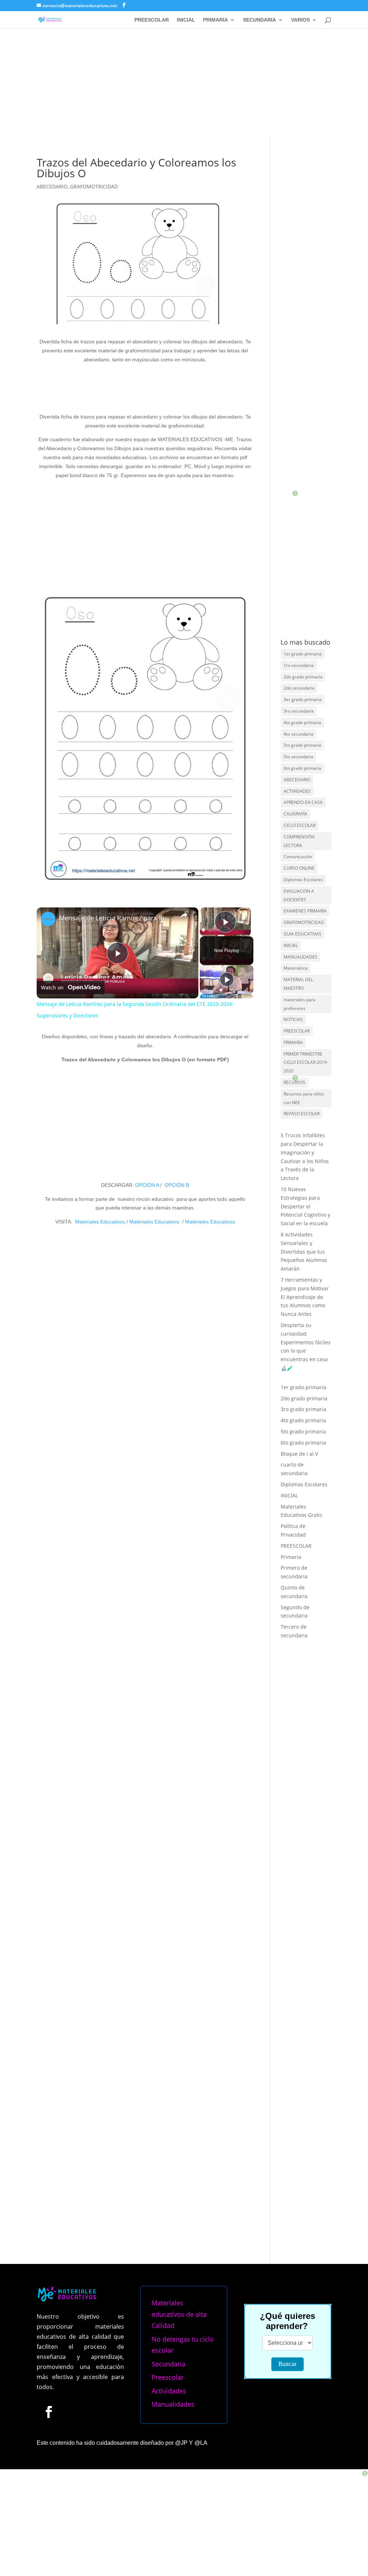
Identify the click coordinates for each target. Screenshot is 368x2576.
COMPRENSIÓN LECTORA (299, 841)
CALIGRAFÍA (295, 814)
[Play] (227, 979)
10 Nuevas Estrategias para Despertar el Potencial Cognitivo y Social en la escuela (305, 1206)
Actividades (169, 2391)
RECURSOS (295, 1082)
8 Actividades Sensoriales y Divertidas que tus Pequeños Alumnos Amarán (304, 1252)
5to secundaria (298, 757)
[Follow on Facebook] (49, 2412)
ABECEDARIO (52, 186)
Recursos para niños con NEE (304, 1098)
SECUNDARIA (259, 20)
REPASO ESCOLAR (302, 1114)
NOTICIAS (293, 1019)
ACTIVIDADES (297, 791)
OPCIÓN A (147, 1185)
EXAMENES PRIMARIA (305, 911)
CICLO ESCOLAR (300, 825)
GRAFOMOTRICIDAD (94, 186)
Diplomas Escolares (303, 880)
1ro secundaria (299, 665)
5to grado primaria (302, 745)
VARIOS (300, 20)
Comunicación (298, 857)
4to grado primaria (302, 722)
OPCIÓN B (177, 1185)
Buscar (287, 2364)
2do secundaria (299, 688)
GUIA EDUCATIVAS (302, 934)
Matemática (296, 968)
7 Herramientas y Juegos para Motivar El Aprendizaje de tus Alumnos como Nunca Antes (305, 1297)
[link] (48, 919)
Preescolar (168, 2377)
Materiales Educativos (100, 1222)
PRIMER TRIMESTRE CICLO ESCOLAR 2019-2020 (306, 1063)
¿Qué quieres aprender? (287, 2321)
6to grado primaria (302, 768)
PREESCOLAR (152, 20)
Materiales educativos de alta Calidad (179, 2314)
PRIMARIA (215, 20)
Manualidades (173, 2404)
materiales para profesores (300, 1004)
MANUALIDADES (300, 957)
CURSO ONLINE (299, 868)
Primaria (291, 1557)
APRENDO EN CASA (303, 802)
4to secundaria (298, 734)
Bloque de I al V (299, 1454)
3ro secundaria (299, 711)
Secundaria (169, 2364)
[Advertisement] (184, 82)
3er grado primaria (303, 699)
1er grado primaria (303, 654)
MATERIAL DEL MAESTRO (298, 984)
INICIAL (186, 20)
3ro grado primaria (303, 1409)
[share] (184, 915)
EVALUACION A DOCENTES (299, 895)
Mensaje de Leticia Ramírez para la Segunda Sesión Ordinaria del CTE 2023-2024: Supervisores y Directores (116, 918)
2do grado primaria (303, 677)
